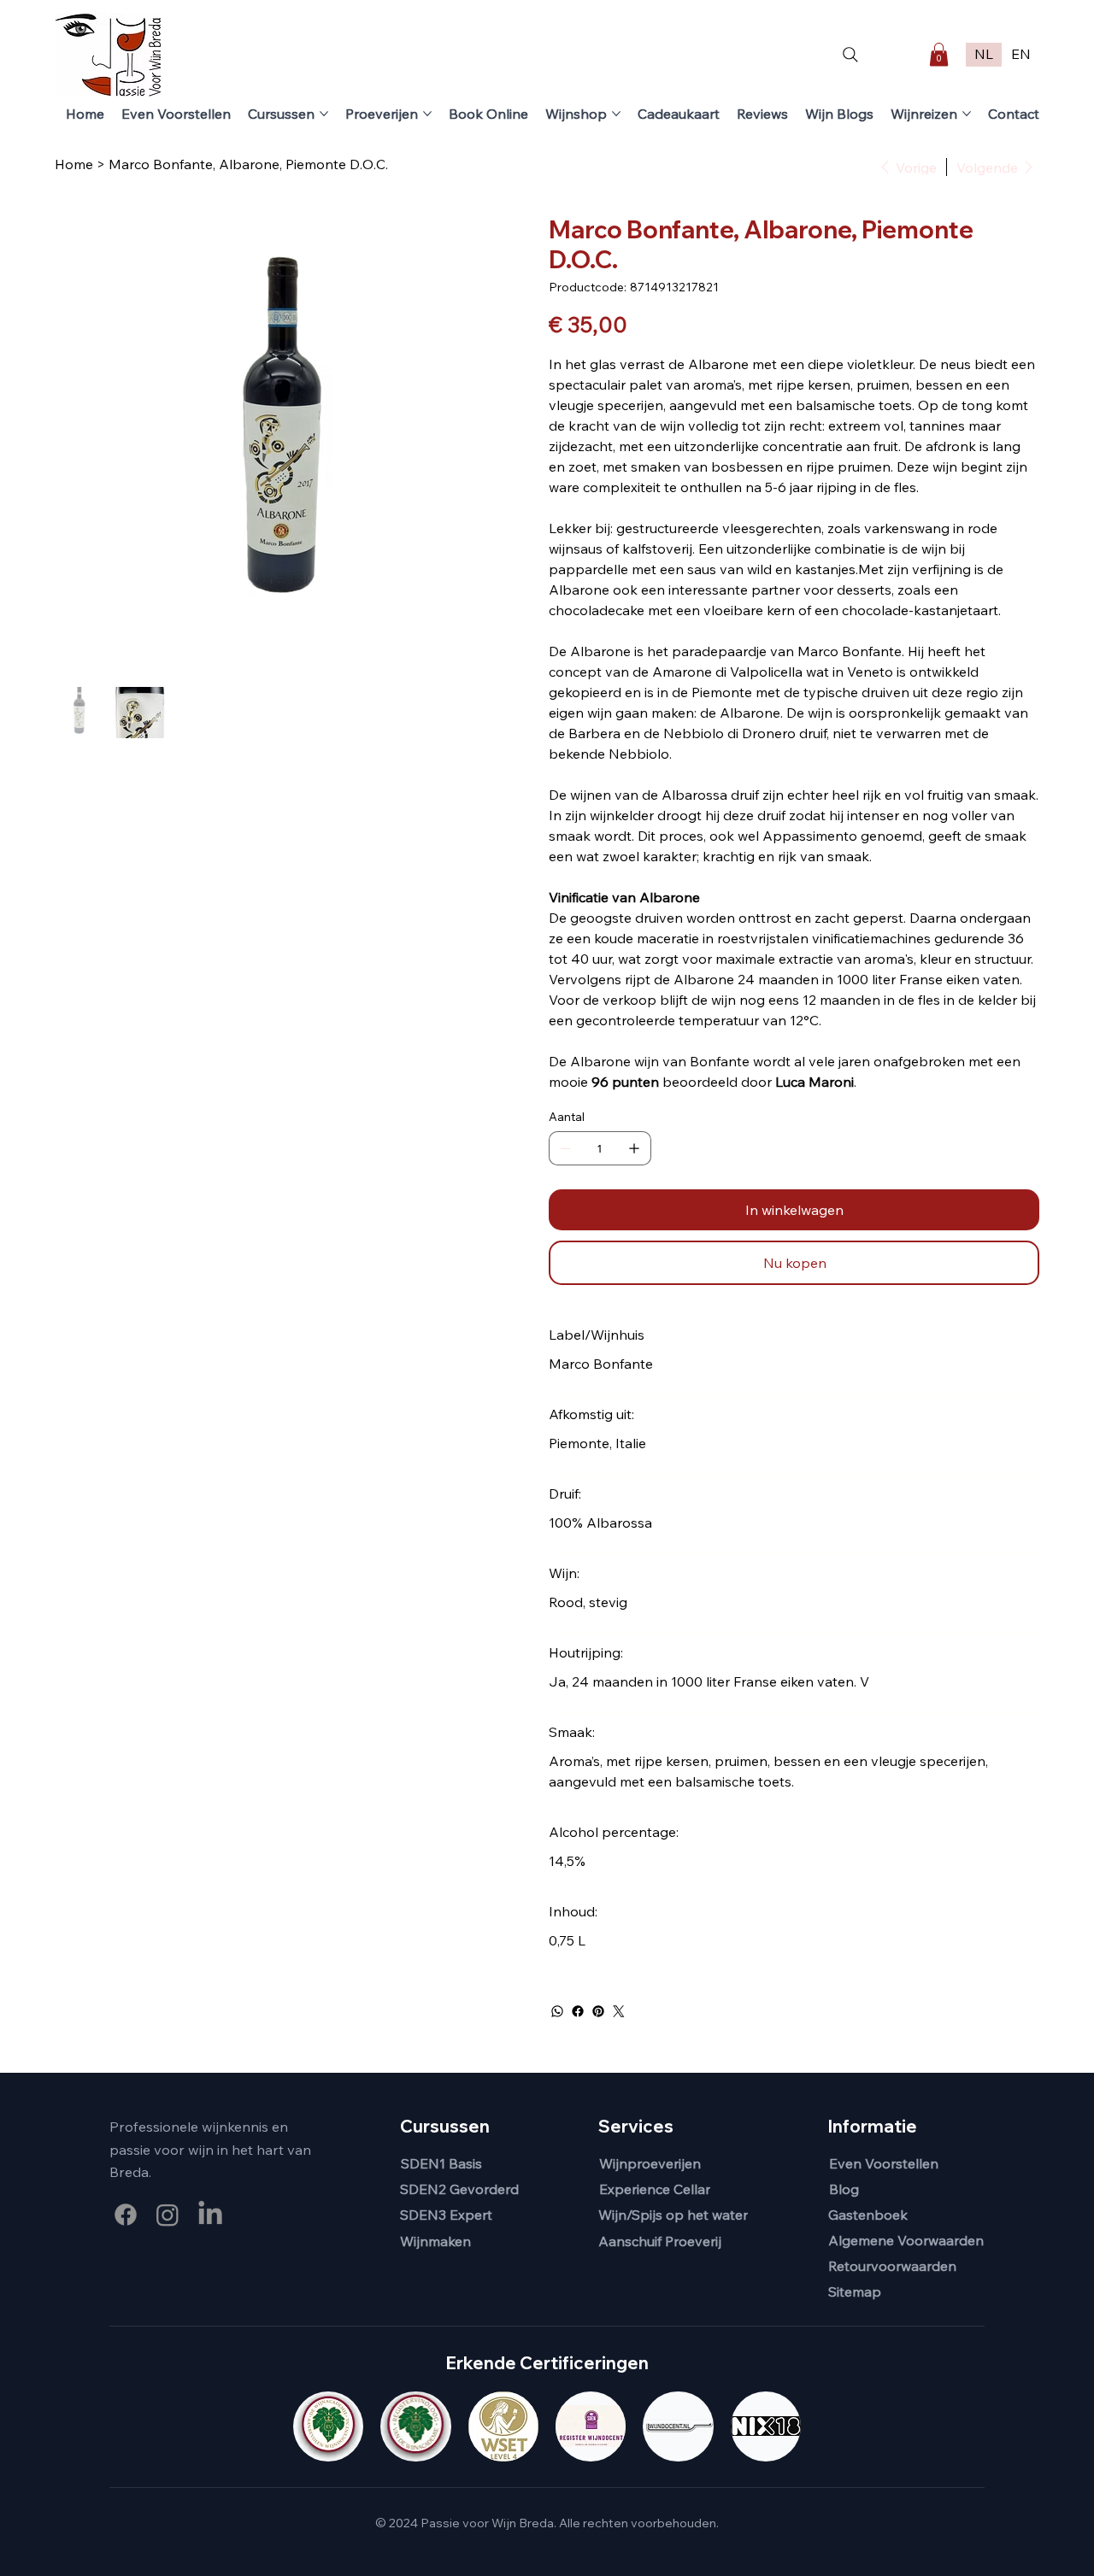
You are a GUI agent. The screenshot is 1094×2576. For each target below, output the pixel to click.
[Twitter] (619, 2011)
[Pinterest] (598, 2011)
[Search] (850, 55)
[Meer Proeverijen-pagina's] (427, 114)
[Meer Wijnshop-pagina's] (616, 114)
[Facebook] (578, 2011)
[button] (939, 54)
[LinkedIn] (210, 2215)
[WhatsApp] (557, 2011)
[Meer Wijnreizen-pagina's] (967, 114)
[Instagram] (168, 2215)
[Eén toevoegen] (634, 1148)
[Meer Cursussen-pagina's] (324, 114)
